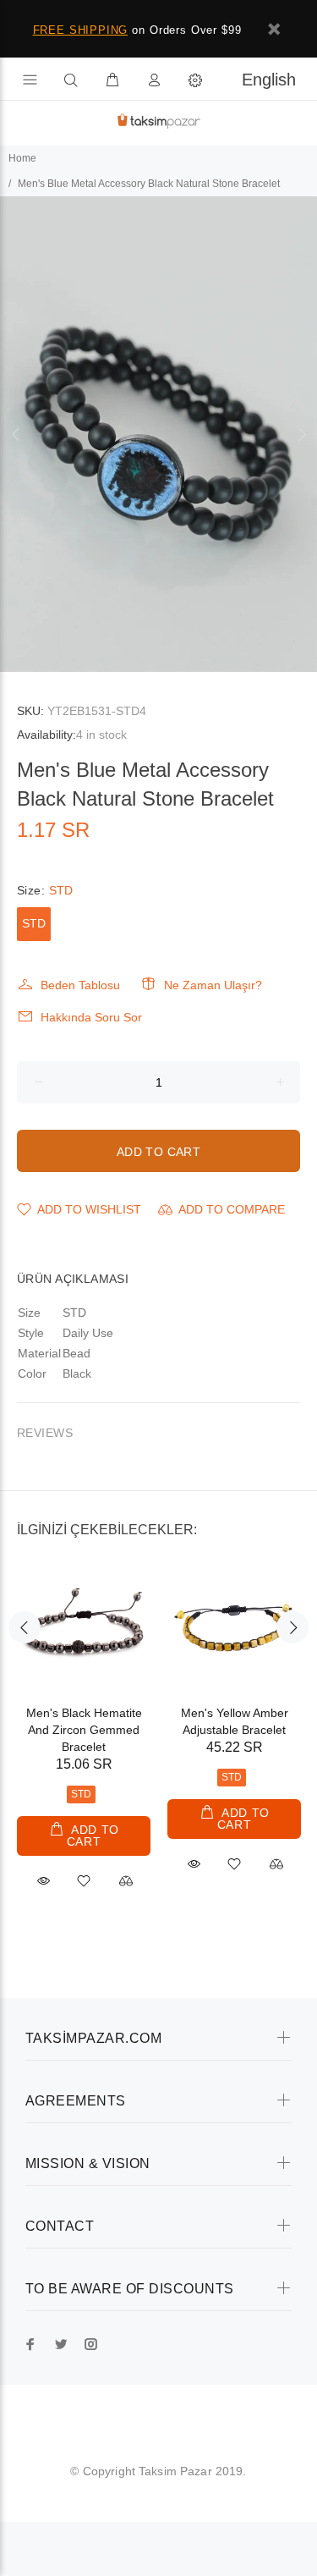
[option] (158, 435)
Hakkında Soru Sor (91, 1017)
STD (34, 923)
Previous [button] (16, 434)
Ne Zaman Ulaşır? (213, 985)
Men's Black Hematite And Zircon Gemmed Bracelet (84, 1730)
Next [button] (301, 434)
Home (22, 158)
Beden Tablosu (80, 985)
